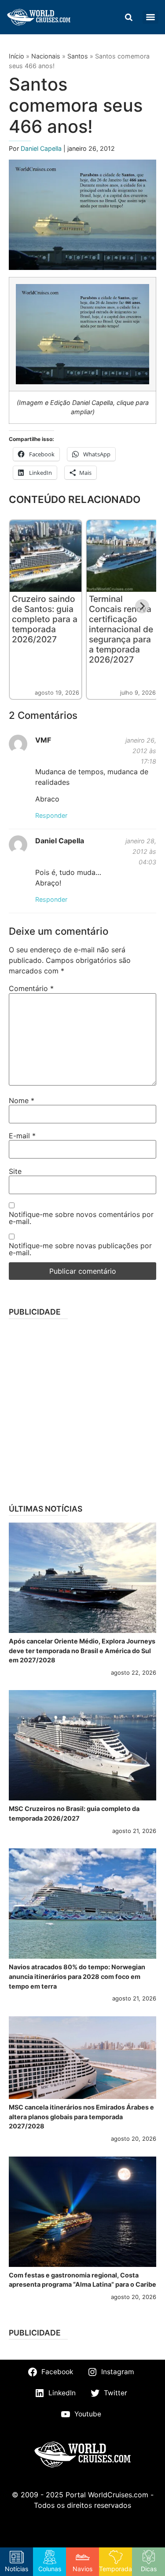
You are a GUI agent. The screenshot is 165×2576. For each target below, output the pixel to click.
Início (16, 56)
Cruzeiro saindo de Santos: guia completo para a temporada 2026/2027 (45, 619)
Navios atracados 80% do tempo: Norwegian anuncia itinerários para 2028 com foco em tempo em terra (77, 1976)
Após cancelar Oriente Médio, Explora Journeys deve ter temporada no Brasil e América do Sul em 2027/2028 (82, 1651)
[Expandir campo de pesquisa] (128, 17)
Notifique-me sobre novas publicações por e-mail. (80, 1249)
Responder (51, 815)
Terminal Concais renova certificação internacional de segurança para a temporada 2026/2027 (121, 629)
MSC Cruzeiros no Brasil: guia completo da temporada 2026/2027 (74, 1813)
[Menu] (150, 17)
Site (15, 1171)
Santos (78, 56)
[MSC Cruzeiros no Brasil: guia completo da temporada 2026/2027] (82, 1745)
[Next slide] (142, 606)
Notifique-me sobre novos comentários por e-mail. (81, 1218)
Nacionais (46, 56)
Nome (22, 1100)
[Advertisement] (82, 1408)
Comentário (31, 988)
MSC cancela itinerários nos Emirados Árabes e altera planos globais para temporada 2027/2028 (81, 2117)
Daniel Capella (42, 148)
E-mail (22, 1136)
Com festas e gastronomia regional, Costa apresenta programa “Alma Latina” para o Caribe (82, 2280)
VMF (43, 740)
